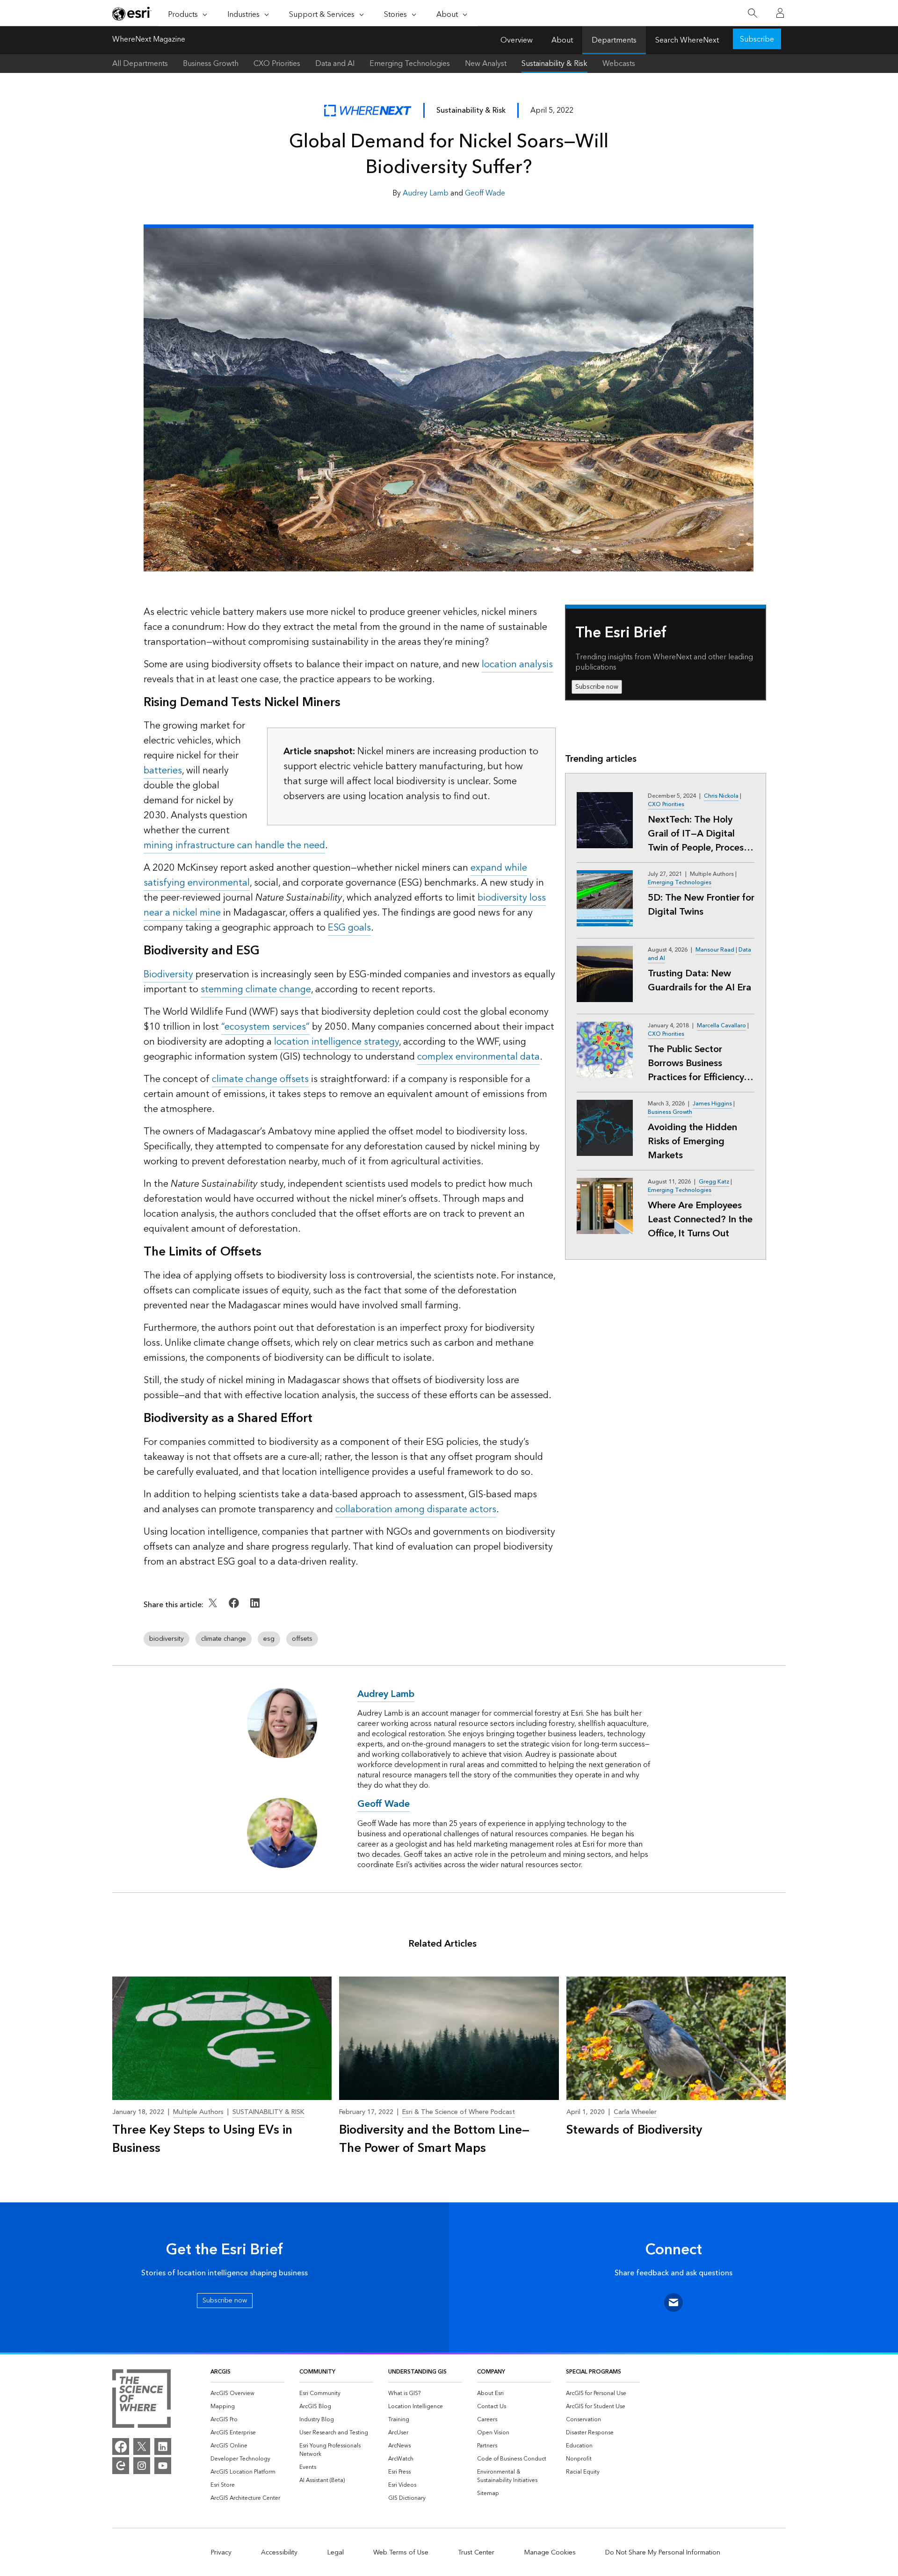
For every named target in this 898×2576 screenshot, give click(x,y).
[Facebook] (121, 2446)
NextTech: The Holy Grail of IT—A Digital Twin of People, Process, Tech (699, 834)
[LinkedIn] (163, 2446)
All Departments (140, 64)
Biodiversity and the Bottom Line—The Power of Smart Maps (434, 2139)
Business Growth (211, 64)
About (562, 40)
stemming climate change (256, 989)
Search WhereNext (687, 40)
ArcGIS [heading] (221, 2372)
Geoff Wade (485, 193)
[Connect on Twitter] (214, 1609)
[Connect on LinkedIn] (255, 1609)
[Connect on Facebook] (235, 1609)
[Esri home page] (132, 14)
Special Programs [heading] (594, 2372)
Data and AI (335, 64)
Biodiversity (168, 974)
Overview (517, 40)
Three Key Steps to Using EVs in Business (202, 2139)
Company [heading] (491, 2372)
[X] (142, 2446)
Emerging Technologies (410, 64)
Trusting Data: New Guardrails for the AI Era (699, 981)
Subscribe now (597, 687)
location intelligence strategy (337, 1042)
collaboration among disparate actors (416, 1509)
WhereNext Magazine (149, 40)
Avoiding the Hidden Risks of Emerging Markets (692, 1141)
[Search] (752, 13)
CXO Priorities (277, 64)
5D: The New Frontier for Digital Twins (701, 905)
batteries (163, 771)
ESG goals (349, 928)
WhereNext (368, 111)
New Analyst (486, 64)
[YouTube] (163, 2466)
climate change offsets (260, 1079)
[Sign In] (780, 13)
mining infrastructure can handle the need (234, 845)
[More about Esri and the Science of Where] (141, 2400)
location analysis (517, 664)
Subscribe (757, 39)
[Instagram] (142, 2466)
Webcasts (619, 64)
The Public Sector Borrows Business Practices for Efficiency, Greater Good (697, 1063)
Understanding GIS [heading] (417, 2372)
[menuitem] (247, 2394)
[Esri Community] (121, 2466)
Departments (614, 40)
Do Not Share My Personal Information (663, 2553)
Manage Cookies (550, 2553)
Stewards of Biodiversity (634, 2130)
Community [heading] (317, 2372)
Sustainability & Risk (554, 64)
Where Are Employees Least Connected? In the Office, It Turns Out (700, 1219)
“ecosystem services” (265, 1027)
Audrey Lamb (426, 193)
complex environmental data (478, 1057)
